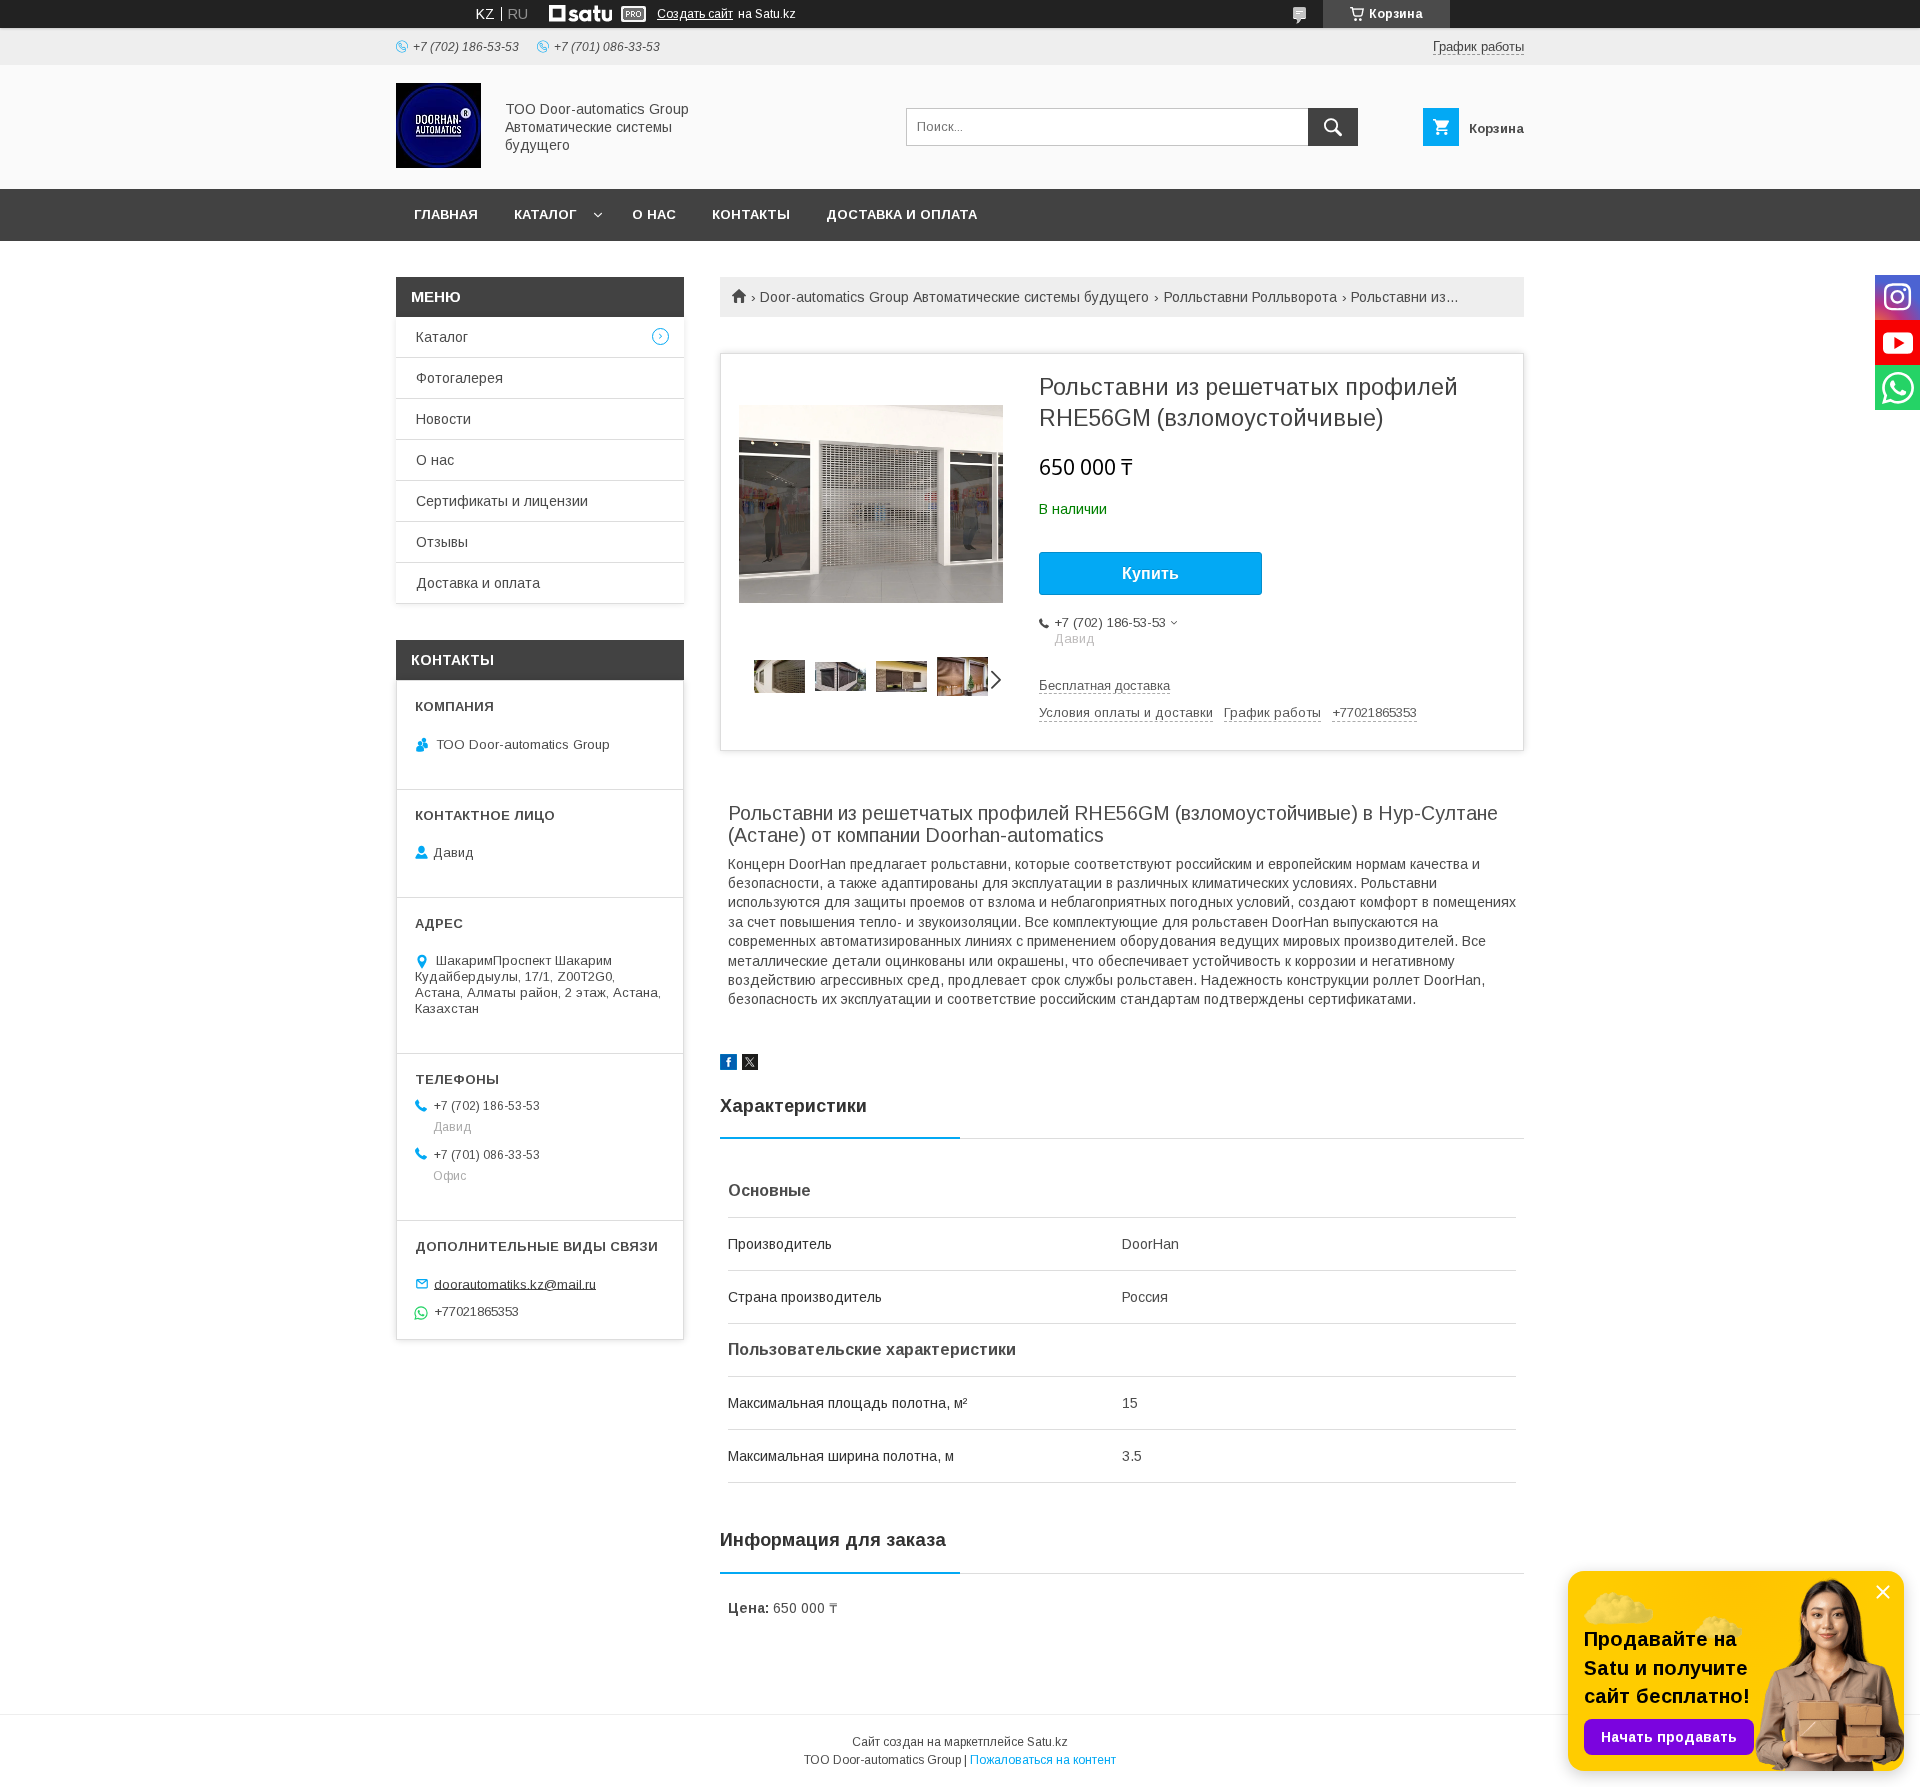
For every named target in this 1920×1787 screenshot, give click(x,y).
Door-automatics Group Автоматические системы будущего (954, 297)
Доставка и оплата (901, 214)
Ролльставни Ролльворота (1250, 297)
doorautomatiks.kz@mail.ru (515, 1283)
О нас (654, 214)
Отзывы (442, 542)
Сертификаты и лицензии (502, 501)
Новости (443, 419)
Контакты (751, 214)
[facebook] (728, 1065)
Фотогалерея (459, 378)
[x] (750, 1065)
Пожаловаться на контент (1043, 1760)
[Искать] (1333, 127)
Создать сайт (695, 14)
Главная (446, 214)
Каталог (545, 214)
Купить (1150, 573)
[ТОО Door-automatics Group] (438, 163)
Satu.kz (1047, 1742)
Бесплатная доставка (1104, 685)
